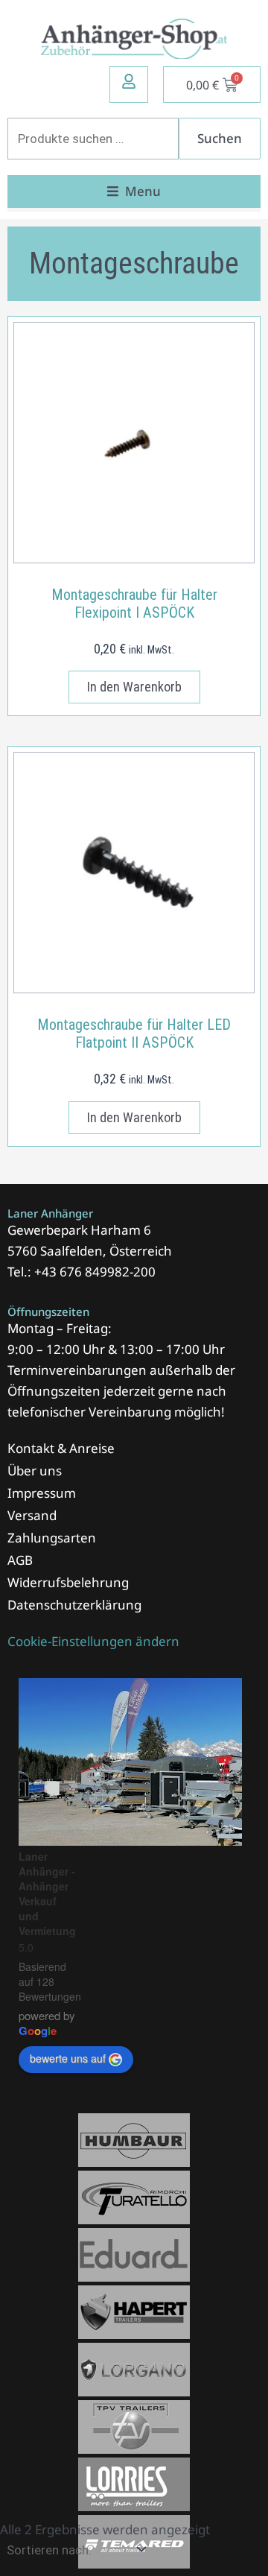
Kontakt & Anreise (61, 1448)
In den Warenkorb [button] (134, 687)
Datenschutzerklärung (74, 1605)
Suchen (220, 138)
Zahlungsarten (52, 1538)
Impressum (42, 1493)
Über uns (35, 1471)
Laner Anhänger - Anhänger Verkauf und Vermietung (47, 1893)
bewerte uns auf (68, 2058)
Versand (32, 1515)
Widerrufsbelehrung (68, 1582)
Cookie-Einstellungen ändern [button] (93, 1641)
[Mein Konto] (129, 81)
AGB (20, 1560)
